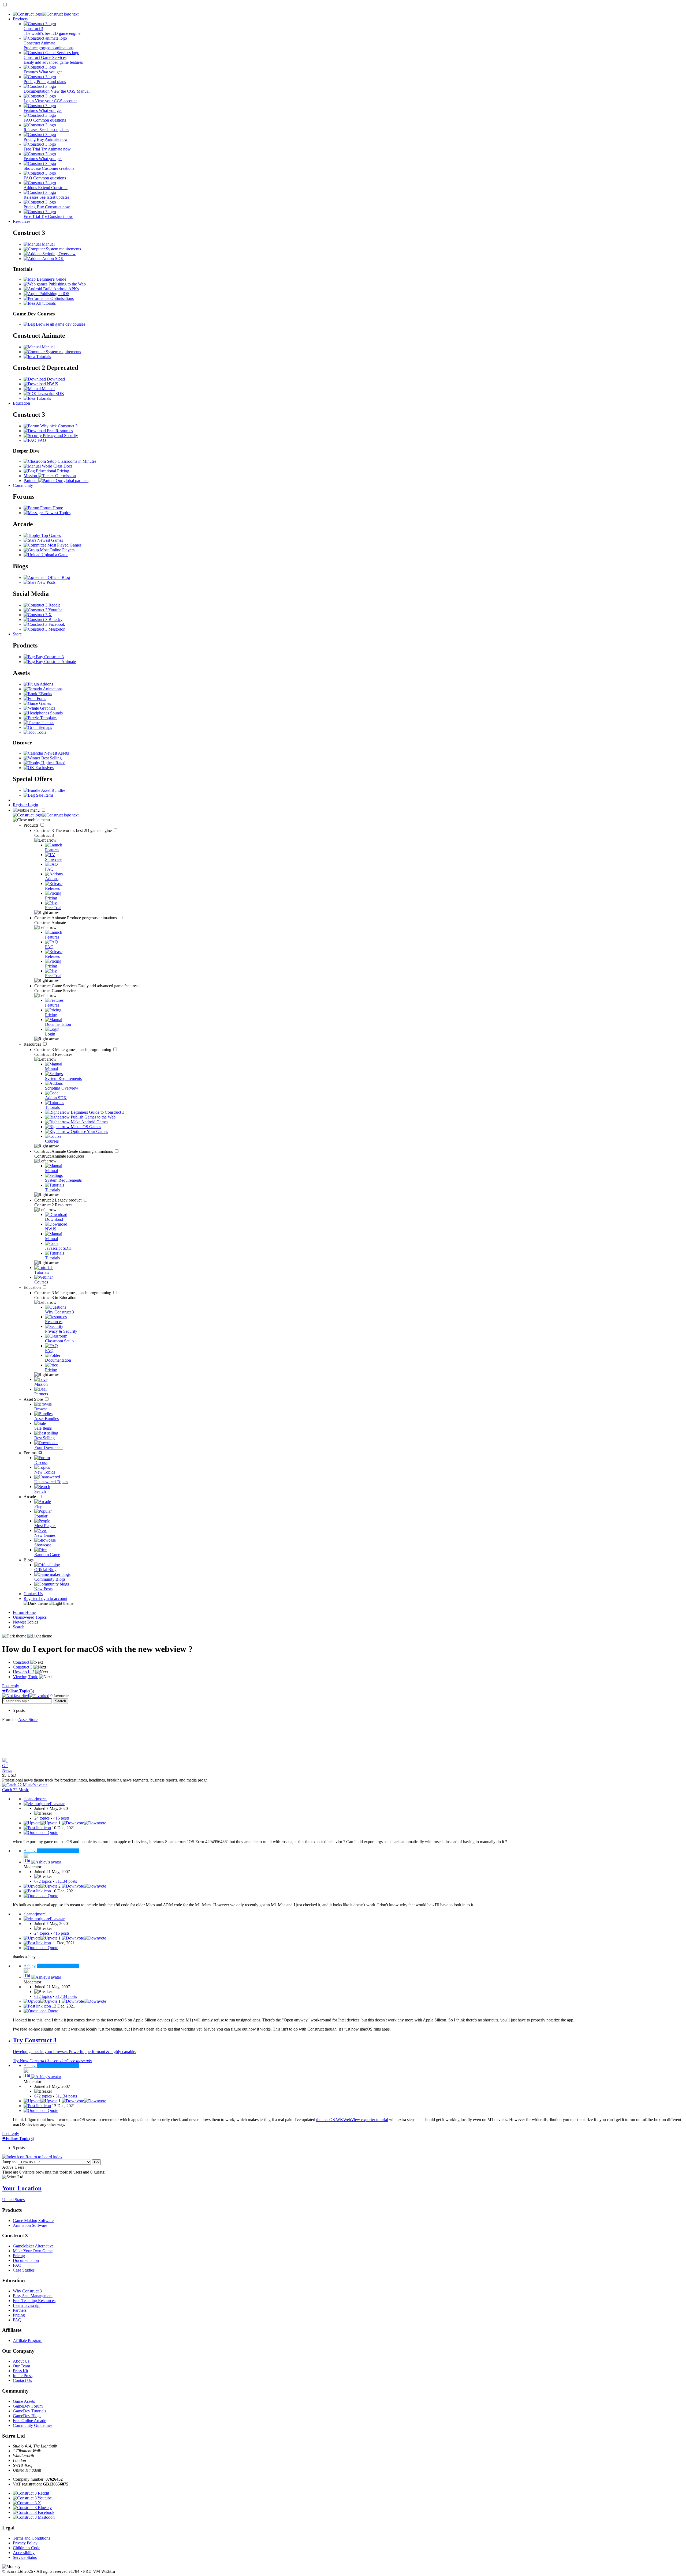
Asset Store (34, 1399)
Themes (47, 723)
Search (19, 1627)
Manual (48, 244)
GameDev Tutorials (29, 2411)
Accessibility (24, 2553)
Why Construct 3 (27, 2291)
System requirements (63, 249)
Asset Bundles (53, 790)
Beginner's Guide (51, 279)
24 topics (42, 1818)
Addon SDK (53, 259)
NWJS (52, 384)
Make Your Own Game (33, 2251)
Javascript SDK (51, 393)
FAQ (41, 440)
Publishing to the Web (67, 284)
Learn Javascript (27, 2305)
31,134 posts (66, 1881)
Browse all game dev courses (60, 324)
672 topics (43, 1881)
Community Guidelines (33, 2425)
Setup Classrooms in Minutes (71, 461)
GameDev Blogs (27, 2416)
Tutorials (43, 357)
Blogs (29, 1560)
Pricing (19, 2256)
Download (55, 379)
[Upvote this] (40, 1823)
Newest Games (50, 540)
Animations (52, 689)
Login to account (53, 1598)
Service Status (25, 2557)
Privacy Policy (25, 2543)
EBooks (45, 694)
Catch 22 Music (16, 1790)
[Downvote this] (84, 1823)
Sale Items (44, 795)
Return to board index (43, 2157)
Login (33, 805)
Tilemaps (44, 727)
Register (20, 805)
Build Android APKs (60, 289)
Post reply (11, 1686)
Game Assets (24, 2401)
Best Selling (51, 758)
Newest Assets (56, 753)
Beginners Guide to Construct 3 (97, 1112)
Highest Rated (53, 763)
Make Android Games (89, 1122)
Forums (31, 1453)
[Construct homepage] (46, 14)
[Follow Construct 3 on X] (38, 615)
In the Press (23, 2376)
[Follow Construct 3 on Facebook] (44, 624)
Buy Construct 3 (49, 657)
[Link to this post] (37, 1828)
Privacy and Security (60, 436)
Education (21, 403)
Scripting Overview (58, 254)
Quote (52, 1833)
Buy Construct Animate (55, 662)
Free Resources (59, 431)
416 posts (61, 1818)
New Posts (46, 582)
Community (23, 485)
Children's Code (27, 2548)
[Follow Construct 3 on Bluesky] (43, 619)
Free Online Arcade (29, 2421)
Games (44, 703)
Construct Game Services (86, 986)
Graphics (47, 708)
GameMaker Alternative (33, 2246)
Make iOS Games (85, 1127)
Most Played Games (64, 545)
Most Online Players (57, 550)
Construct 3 (74, 831)
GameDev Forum (28, 2406)
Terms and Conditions (31, 2538)
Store (17, 634)
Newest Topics (57, 513)
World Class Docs (57, 466)
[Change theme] (49, 1603)
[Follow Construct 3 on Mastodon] (44, 629)
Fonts (41, 698)
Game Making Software (33, 2221)
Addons (46, 684)
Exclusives (44, 768)
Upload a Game (54, 555)
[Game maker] (46, 815)
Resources (22, 221)
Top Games (51, 535)
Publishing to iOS (54, 294)
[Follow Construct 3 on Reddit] (42, 605)
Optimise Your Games (89, 1131)
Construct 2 (58, 1200)
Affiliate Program (28, 2340)
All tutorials (45, 303)
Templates (48, 718)
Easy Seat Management (33, 2296)
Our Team (21, 2366)
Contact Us (33, 1594)
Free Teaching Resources (34, 2301)
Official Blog (58, 577)
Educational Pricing (52, 471)
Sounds (56, 713)
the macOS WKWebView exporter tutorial (352, 2120)
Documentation (26, 2260)
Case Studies (24, 2270)
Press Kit (20, 2371)
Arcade (30, 1497)
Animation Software (30, 2225)
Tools (41, 732)
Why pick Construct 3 (58, 426)
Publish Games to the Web (93, 1117)
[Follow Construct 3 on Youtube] (43, 610)
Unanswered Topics (30, 1617)
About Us (21, 2361)
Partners (20, 2310)
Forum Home (51, 508)
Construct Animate (76, 918)
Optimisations (61, 298)
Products (20, 19)
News (7, 1770)
